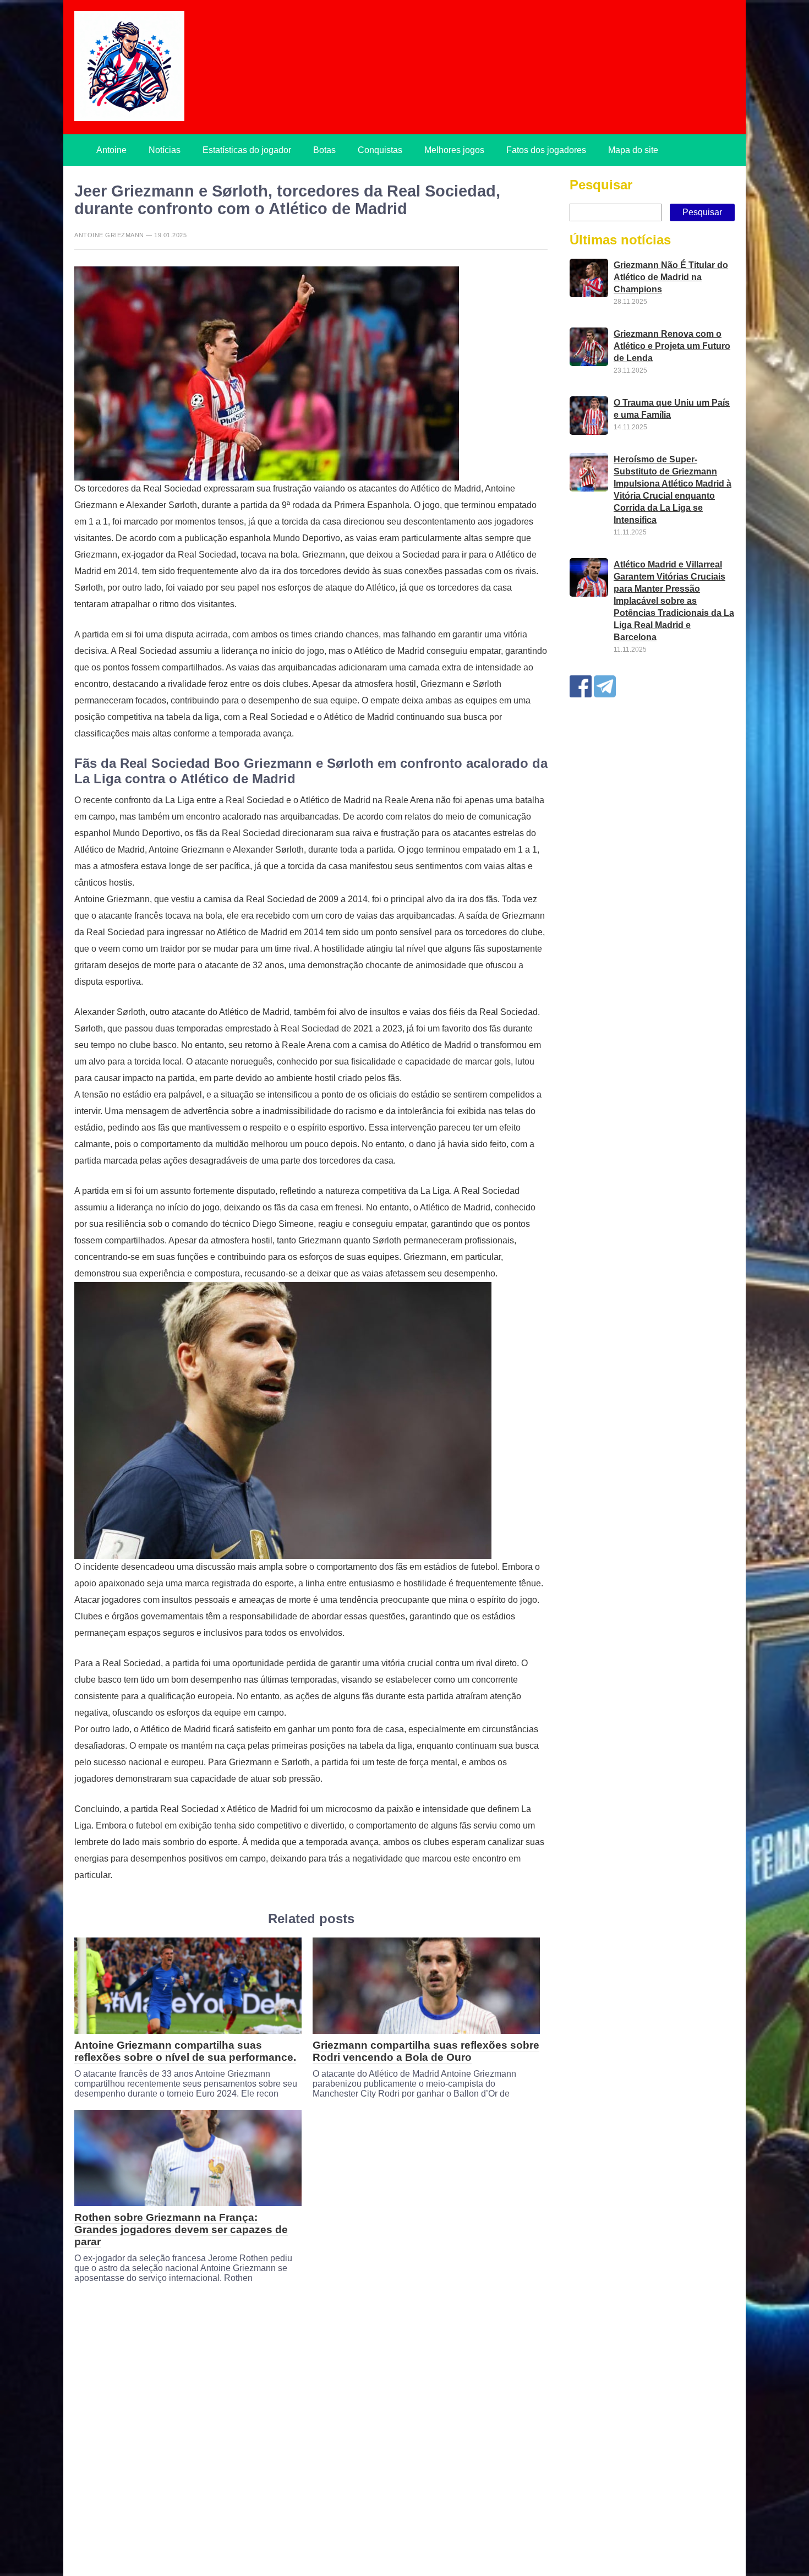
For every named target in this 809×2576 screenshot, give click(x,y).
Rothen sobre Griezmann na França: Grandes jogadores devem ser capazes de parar (181, 2230)
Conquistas (380, 150)
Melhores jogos (454, 150)
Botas (324, 150)
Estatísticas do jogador (247, 150)
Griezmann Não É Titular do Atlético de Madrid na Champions (671, 277)
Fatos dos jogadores (546, 150)
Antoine (111, 150)
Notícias (165, 150)
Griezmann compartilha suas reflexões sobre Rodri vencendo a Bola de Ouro (426, 2051)
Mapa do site (633, 150)
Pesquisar (601, 185)
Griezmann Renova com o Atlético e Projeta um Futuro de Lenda (672, 346)
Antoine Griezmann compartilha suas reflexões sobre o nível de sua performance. (185, 2051)
